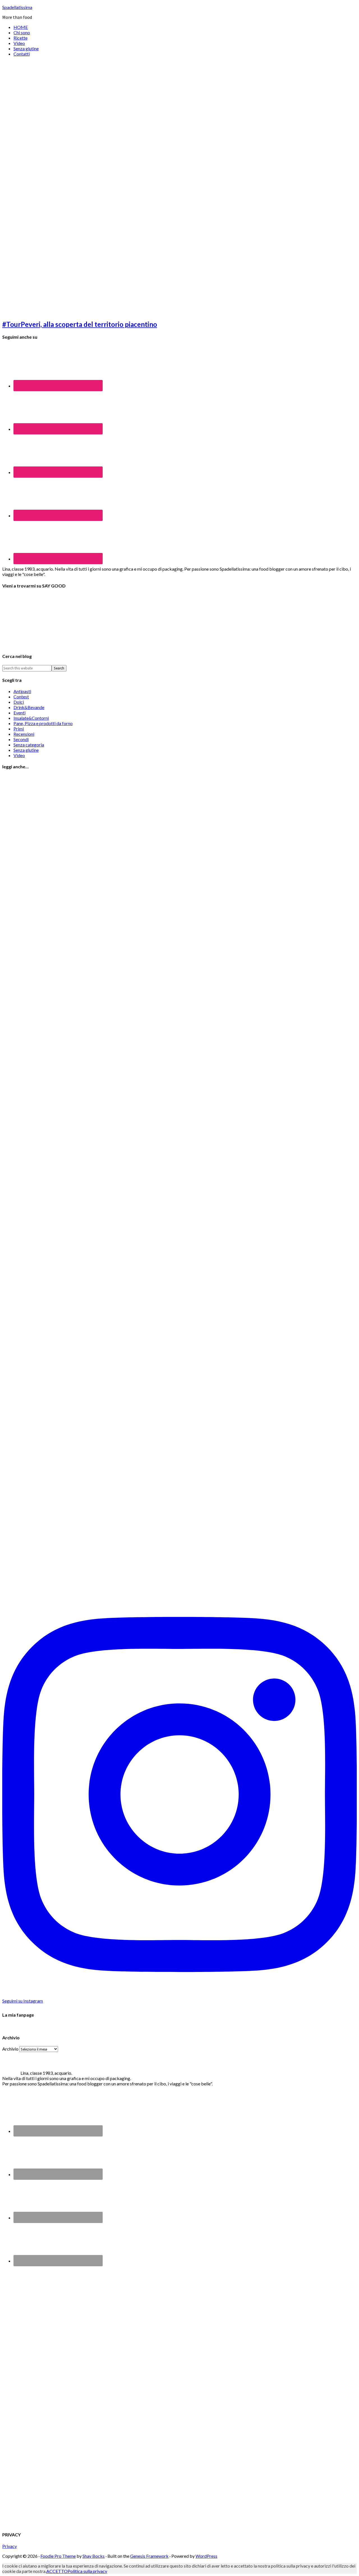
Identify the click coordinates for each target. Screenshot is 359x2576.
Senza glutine (26, 750)
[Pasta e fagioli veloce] (47, 1317)
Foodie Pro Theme (58, 2556)
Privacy (10, 2546)
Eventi (19, 713)
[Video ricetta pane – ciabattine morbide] (47, 863)
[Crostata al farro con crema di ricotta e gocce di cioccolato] (47, 1498)
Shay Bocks (94, 2556)
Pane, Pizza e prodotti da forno (43, 723)
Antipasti (22, 691)
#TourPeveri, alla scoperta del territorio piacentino (80, 324)
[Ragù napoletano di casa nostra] (47, 1136)
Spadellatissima (17, 7)
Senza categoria (29, 745)
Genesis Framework (149, 2556)
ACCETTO (57, 2571)
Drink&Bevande (29, 707)
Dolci (19, 702)
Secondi (21, 739)
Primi (19, 729)
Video (19, 755)
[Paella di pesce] (47, 1589)
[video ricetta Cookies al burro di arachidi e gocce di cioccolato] (47, 954)
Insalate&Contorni (31, 718)
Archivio (10, 2049)
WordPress (206, 2556)
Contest (21, 697)
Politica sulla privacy (87, 2571)
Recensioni (24, 734)
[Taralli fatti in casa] (47, 1226)
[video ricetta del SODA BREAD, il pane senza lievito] (47, 1045)
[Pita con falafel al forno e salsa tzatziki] (47, 1408)
